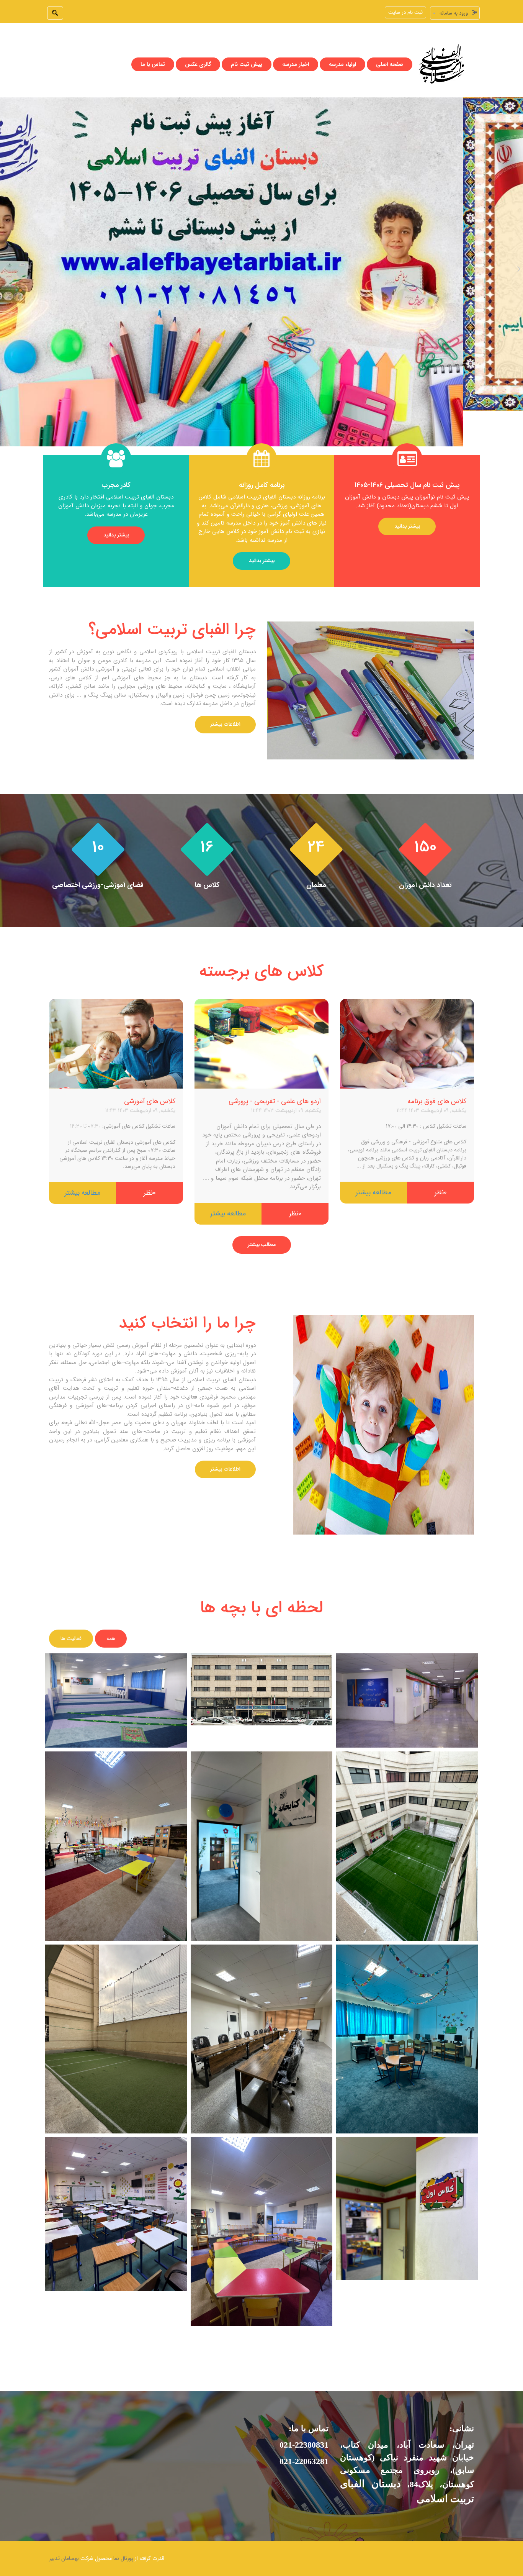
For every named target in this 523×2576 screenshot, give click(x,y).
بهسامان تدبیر (64, 2543)
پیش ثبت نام (247, 49)
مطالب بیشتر (262, 1230)
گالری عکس (198, 49)
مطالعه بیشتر (373, 1177)
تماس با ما (153, 49)
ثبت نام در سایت (405, 12)
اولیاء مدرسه (342, 49)
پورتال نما (123, 2543)
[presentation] (4, 253)
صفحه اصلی (390, 49)
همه (111, 1623)
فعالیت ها (71, 1623)
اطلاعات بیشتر (225, 709)
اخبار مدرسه (296, 49)
